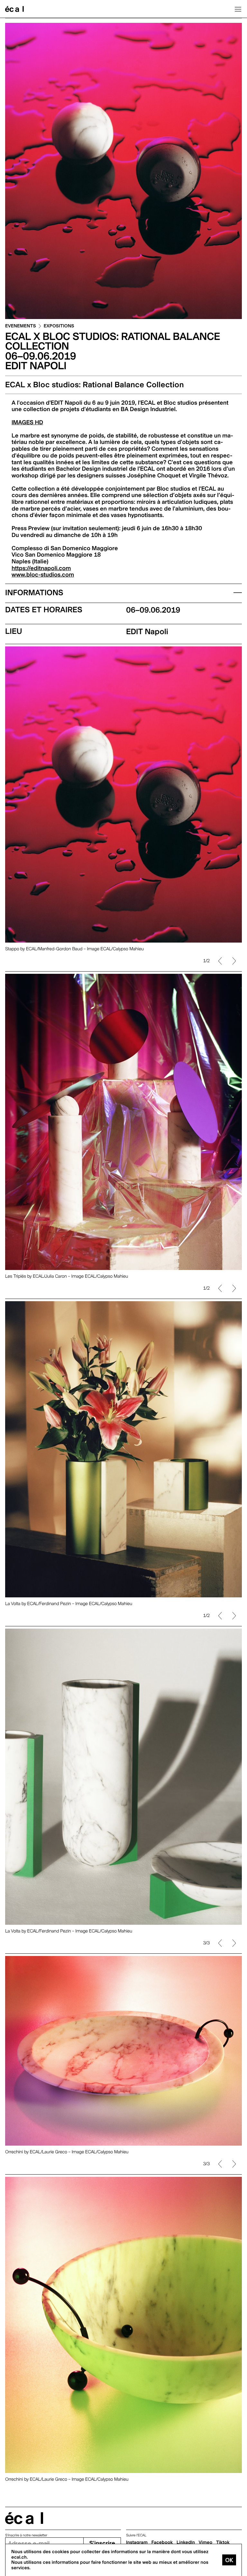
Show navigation (238, 9)
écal (24, 2518)
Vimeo (206, 2543)
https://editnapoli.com (41, 568)
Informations (34, 592)
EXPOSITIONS (59, 326)
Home (14, 9)
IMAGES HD (27, 423)
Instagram (137, 2543)
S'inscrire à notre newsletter (26, 2535)
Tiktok (223, 2543)
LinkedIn (186, 2543)
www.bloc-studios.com (43, 575)
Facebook (162, 2543)
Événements (21, 326)
